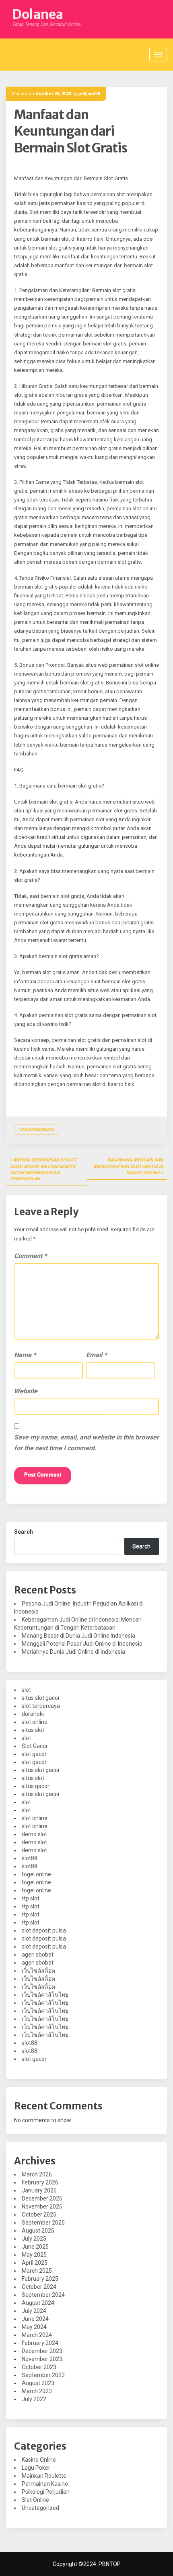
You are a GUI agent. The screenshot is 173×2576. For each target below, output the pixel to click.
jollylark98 (89, 94)
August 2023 (38, 2383)
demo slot (34, 1834)
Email (96, 1355)
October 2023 (39, 2367)
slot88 (30, 1858)
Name (25, 1355)
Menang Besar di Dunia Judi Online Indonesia (78, 1636)
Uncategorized (37, 1130)
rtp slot (31, 1898)
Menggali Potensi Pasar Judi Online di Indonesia (82, 1644)
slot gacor (34, 1754)
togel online (36, 1874)
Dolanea (38, 14)
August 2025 (38, 2231)
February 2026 (40, 2182)
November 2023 (42, 2359)
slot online (35, 1722)
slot (26, 1690)
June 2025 (35, 2247)
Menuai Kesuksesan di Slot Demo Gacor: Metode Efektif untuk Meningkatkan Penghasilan (43, 1169)
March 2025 (37, 2271)
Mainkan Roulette (44, 2476)
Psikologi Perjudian (46, 2492)
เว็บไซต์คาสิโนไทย (45, 1995)
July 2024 (34, 2311)
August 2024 (38, 2303)
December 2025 (42, 2198)
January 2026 (39, 2190)
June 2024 (35, 2319)
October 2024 (39, 2287)
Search (24, 1532)
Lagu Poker (36, 2468)
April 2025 (35, 2263)
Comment (30, 1256)
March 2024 (37, 2335)
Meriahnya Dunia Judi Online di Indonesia (73, 1652)
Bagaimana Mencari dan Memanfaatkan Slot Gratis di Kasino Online (128, 1166)
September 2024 (43, 2295)
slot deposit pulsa (44, 1930)
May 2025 (34, 2255)
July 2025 (34, 2239)
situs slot (33, 1730)
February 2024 (40, 2343)
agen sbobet (38, 1955)
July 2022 (34, 2399)
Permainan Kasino (45, 2484)
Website (26, 1391)
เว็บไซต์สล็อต (38, 1971)
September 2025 (43, 2223)
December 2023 (42, 2351)
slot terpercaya (41, 1706)
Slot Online (35, 2500)
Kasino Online (39, 2460)
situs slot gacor (41, 1698)
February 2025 (40, 2279)
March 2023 (37, 2391)
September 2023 (43, 2375)
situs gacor (36, 1786)
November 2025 (42, 2207)
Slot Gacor (35, 1746)
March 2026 (37, 2174)
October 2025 (39, 2215)
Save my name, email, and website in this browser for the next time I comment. (86, 1443)
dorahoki (33, 1714)
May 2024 (34, 2327)
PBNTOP (110, 2564)
